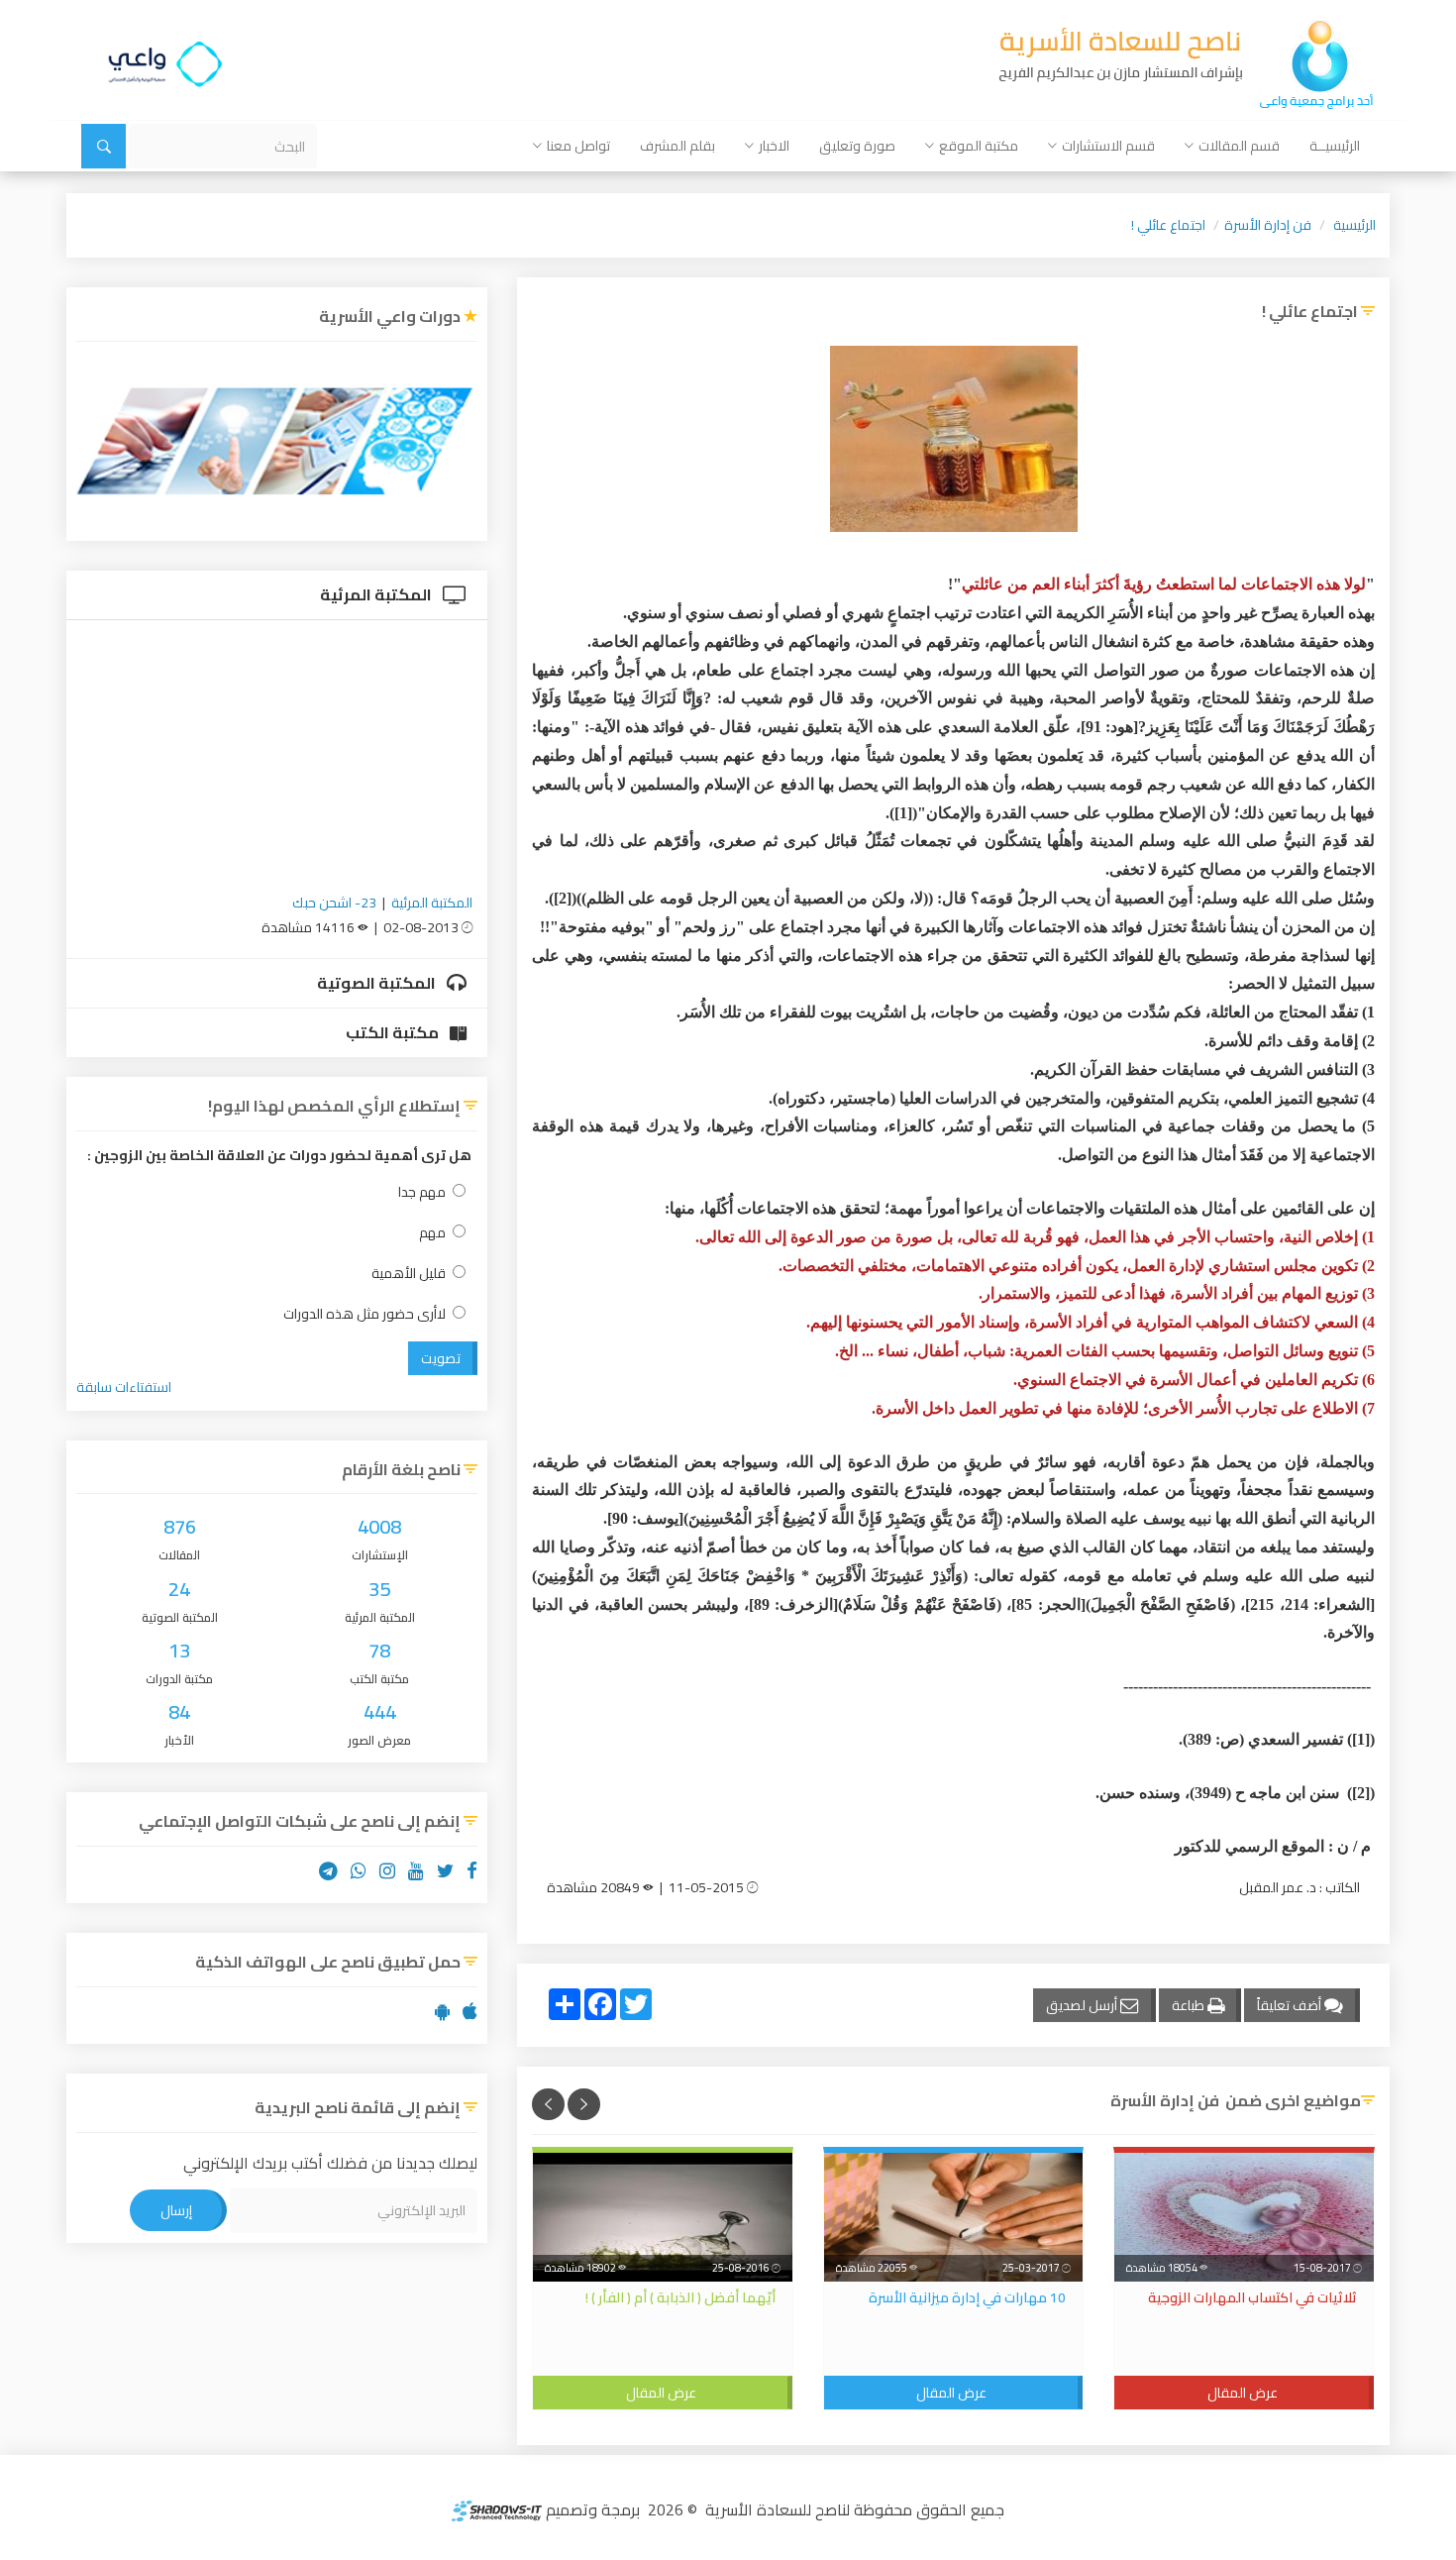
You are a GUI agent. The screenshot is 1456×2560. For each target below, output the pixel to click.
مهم (432, 1233)
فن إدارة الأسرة (1268, 225)
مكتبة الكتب (394, 1032)
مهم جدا (422, 1192)
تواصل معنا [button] (578, 146)
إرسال (176, 2210)
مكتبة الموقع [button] (979, 146)
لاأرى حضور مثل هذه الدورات (364, 1314)
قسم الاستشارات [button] (1108, 146)
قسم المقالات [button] (1239, 146)
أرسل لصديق (1083, 2005)
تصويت (441, 1358)
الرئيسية (1354, 225)
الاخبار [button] (774, 146)
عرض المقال (1243, 2393)
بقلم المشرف (677, 146)
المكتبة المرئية (377, 594)
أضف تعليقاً (1291, 2005)
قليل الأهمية (409, 1274)
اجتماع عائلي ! (1168, 225)
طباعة (1190, 2005)
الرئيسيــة (1335, 146)
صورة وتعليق (857, 146)
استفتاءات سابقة (124, 1387)
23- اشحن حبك (334, 903)
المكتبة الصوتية (378, 983)
